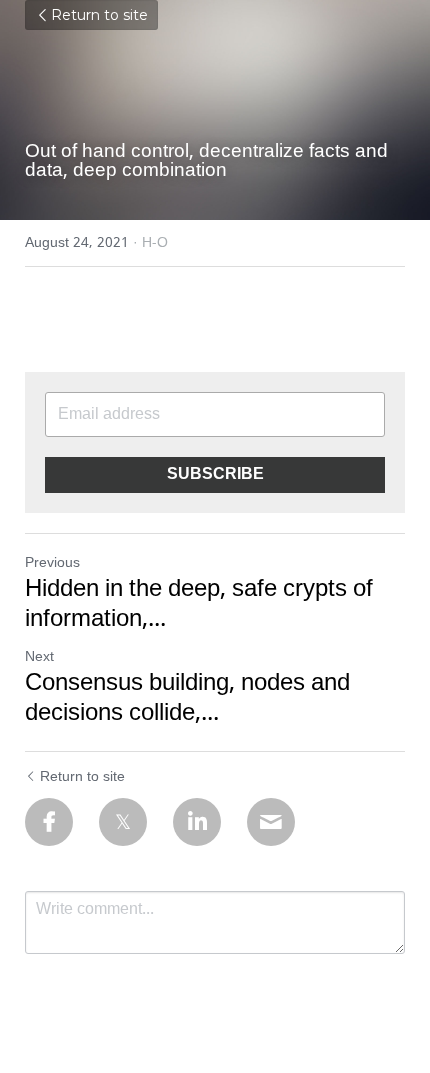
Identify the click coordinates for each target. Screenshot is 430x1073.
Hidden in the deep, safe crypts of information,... (199, 605)
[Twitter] (123, 822)
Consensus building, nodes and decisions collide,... (187, 699)
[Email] (271, 822)
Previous (52, 563)
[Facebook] (49, 822)
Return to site (99, 15)
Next (39, 657)
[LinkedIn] (197, 822)
